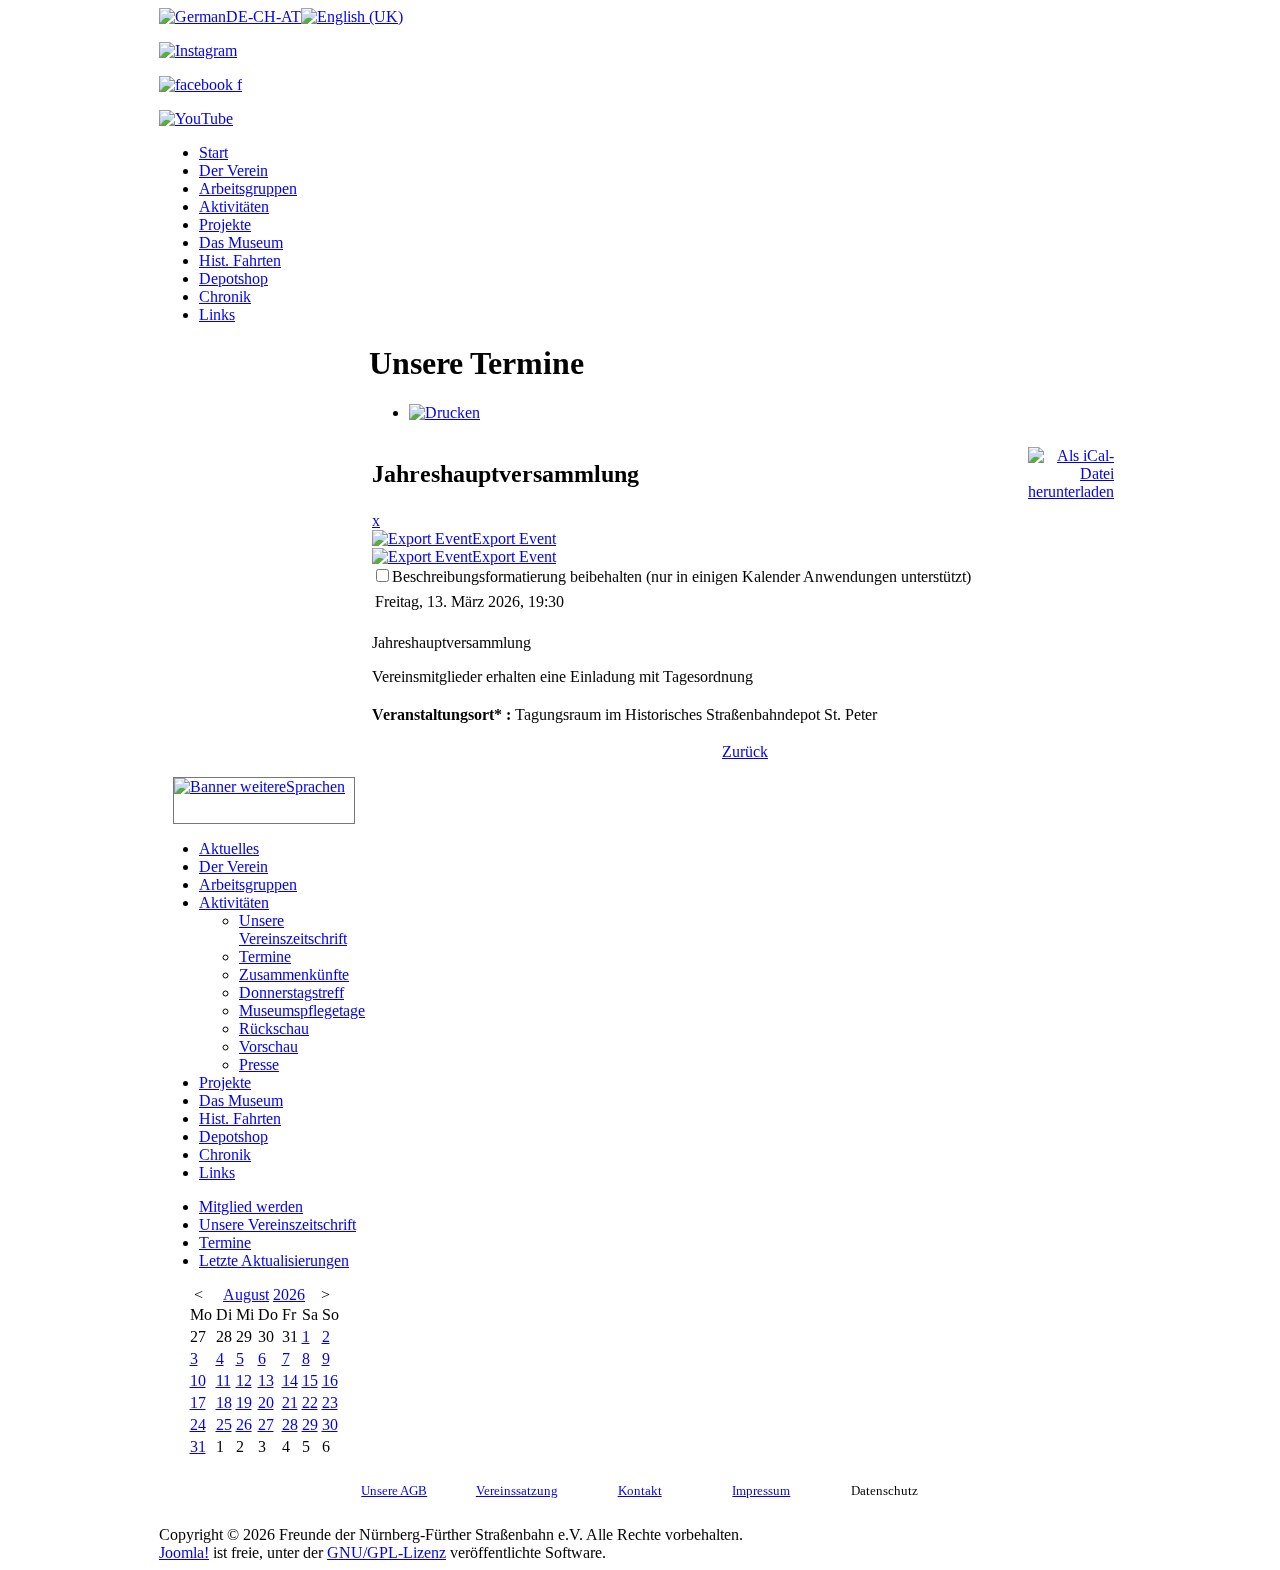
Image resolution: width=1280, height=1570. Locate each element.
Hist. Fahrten (240, 260)
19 (244, 1402)
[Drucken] (444, 412)
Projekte (225, 224)
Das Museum (241, 242)
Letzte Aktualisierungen (274, 1260)
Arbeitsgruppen (248, 188)
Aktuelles (229, 848)
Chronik (225, 296)
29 (310, 1424)
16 (330, 1380)
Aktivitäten (234, 206)
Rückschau (274, 1028)
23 (330, 1402)
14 (290, 1380)
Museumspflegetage (302, 1010)
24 (198, 1424)
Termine (265, 956)
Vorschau (268, 1046)
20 (266, 1402)
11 (223, 1380)
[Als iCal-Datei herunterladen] (1071, 468)
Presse (259, 1064)
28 (290, 1424)
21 (290, 1402)
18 (224, 1402)
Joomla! (184, 1552)
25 (224, 1424)
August (246, 1294)
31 (198, 1446)
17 (198, 1402)
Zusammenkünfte (294, 974)
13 (266, 1380)
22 (310, 1402)
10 (198, 1380)
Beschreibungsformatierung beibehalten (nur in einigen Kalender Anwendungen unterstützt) (681, 576)
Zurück (745, 751)
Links (217, 314)
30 (330, 1424)
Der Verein (233, 170)
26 (244, 1424)
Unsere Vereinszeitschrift (293, 929)
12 (244, 1380)
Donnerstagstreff (291, 992)
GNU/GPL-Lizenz (386, 1552)
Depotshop (233, 278)
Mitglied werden (251, 1206)
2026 (289, 1294)
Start (213, 152)
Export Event (514, 538)
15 (310, 1380)
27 (266, 1424)
